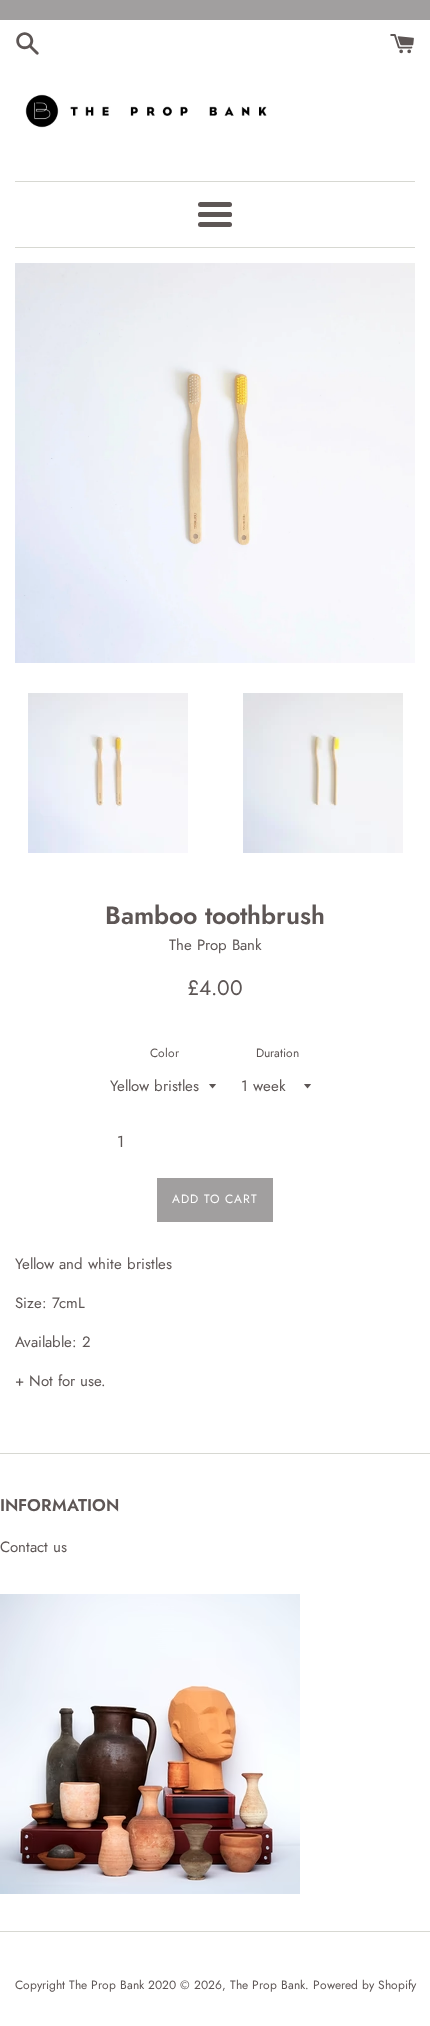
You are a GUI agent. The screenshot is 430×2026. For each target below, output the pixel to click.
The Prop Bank (267, 1985)
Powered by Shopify (364, 1985)
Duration (277, 1053)
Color (164, 1053)
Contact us (33, 1547)
